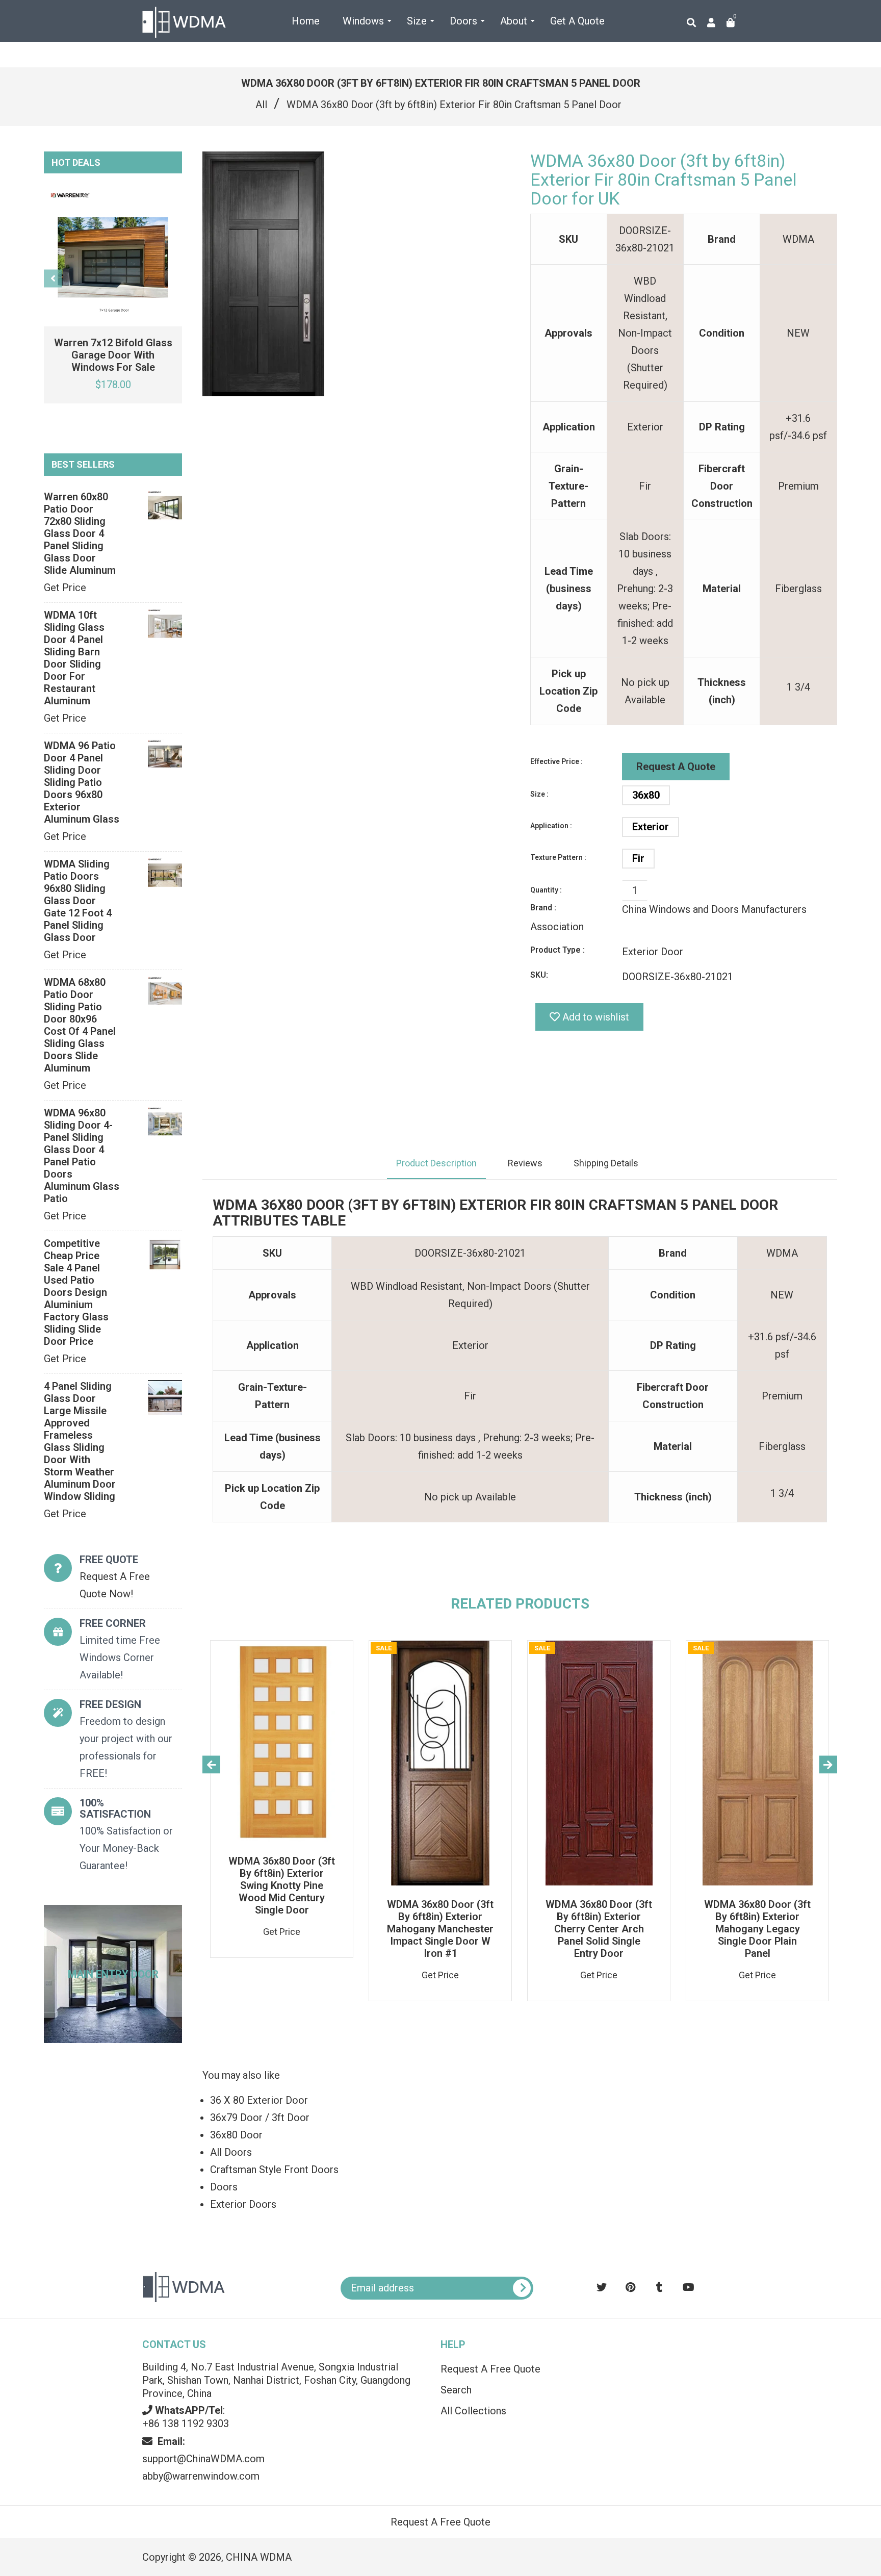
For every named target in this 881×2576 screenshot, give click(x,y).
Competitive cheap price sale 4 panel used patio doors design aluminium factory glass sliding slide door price (76, 1292)
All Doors (231, 2152)
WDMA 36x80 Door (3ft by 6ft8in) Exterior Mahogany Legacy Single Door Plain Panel (757, 1929)
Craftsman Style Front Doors (274, 2170)
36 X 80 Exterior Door (259, 2100)
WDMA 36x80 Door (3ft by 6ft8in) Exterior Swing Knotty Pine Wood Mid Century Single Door (282, 1885)
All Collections (473, 2411)
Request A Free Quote (490, 2369)
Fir (638, 858)
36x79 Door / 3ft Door (260, 2118)
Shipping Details (606, 1163)
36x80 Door (236, 2135)
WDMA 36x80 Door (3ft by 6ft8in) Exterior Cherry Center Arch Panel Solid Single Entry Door (599, 1929)
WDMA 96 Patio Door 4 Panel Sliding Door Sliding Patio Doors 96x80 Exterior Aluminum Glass (82, 782)
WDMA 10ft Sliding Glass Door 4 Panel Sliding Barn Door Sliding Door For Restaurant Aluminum (74, 658)
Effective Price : (556, 761)
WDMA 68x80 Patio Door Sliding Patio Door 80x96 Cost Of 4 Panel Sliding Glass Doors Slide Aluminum (80, 1025)
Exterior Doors (243, 2204)
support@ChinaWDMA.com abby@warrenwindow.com (203, 2459)
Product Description (436, 1163)
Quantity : (546, 890)
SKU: (539, 975)
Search (456, 2390)
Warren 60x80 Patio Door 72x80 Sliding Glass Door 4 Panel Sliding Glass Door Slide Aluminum (80, 533)
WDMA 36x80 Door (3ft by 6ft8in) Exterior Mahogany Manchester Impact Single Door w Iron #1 (440, 1929)
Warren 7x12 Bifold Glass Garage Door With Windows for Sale (113, 355)
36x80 (646, 795)
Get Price (65, 588)
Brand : (543, 908)
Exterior (651, 827)
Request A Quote (676, 767)
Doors (224, 2187)
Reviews (525, 1163)
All (261, 105)
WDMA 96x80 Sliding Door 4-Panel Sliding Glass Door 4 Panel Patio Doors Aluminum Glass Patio (82, 1156)
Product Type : (558, 950)
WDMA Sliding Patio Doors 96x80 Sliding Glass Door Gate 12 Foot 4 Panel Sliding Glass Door (78, 901)
